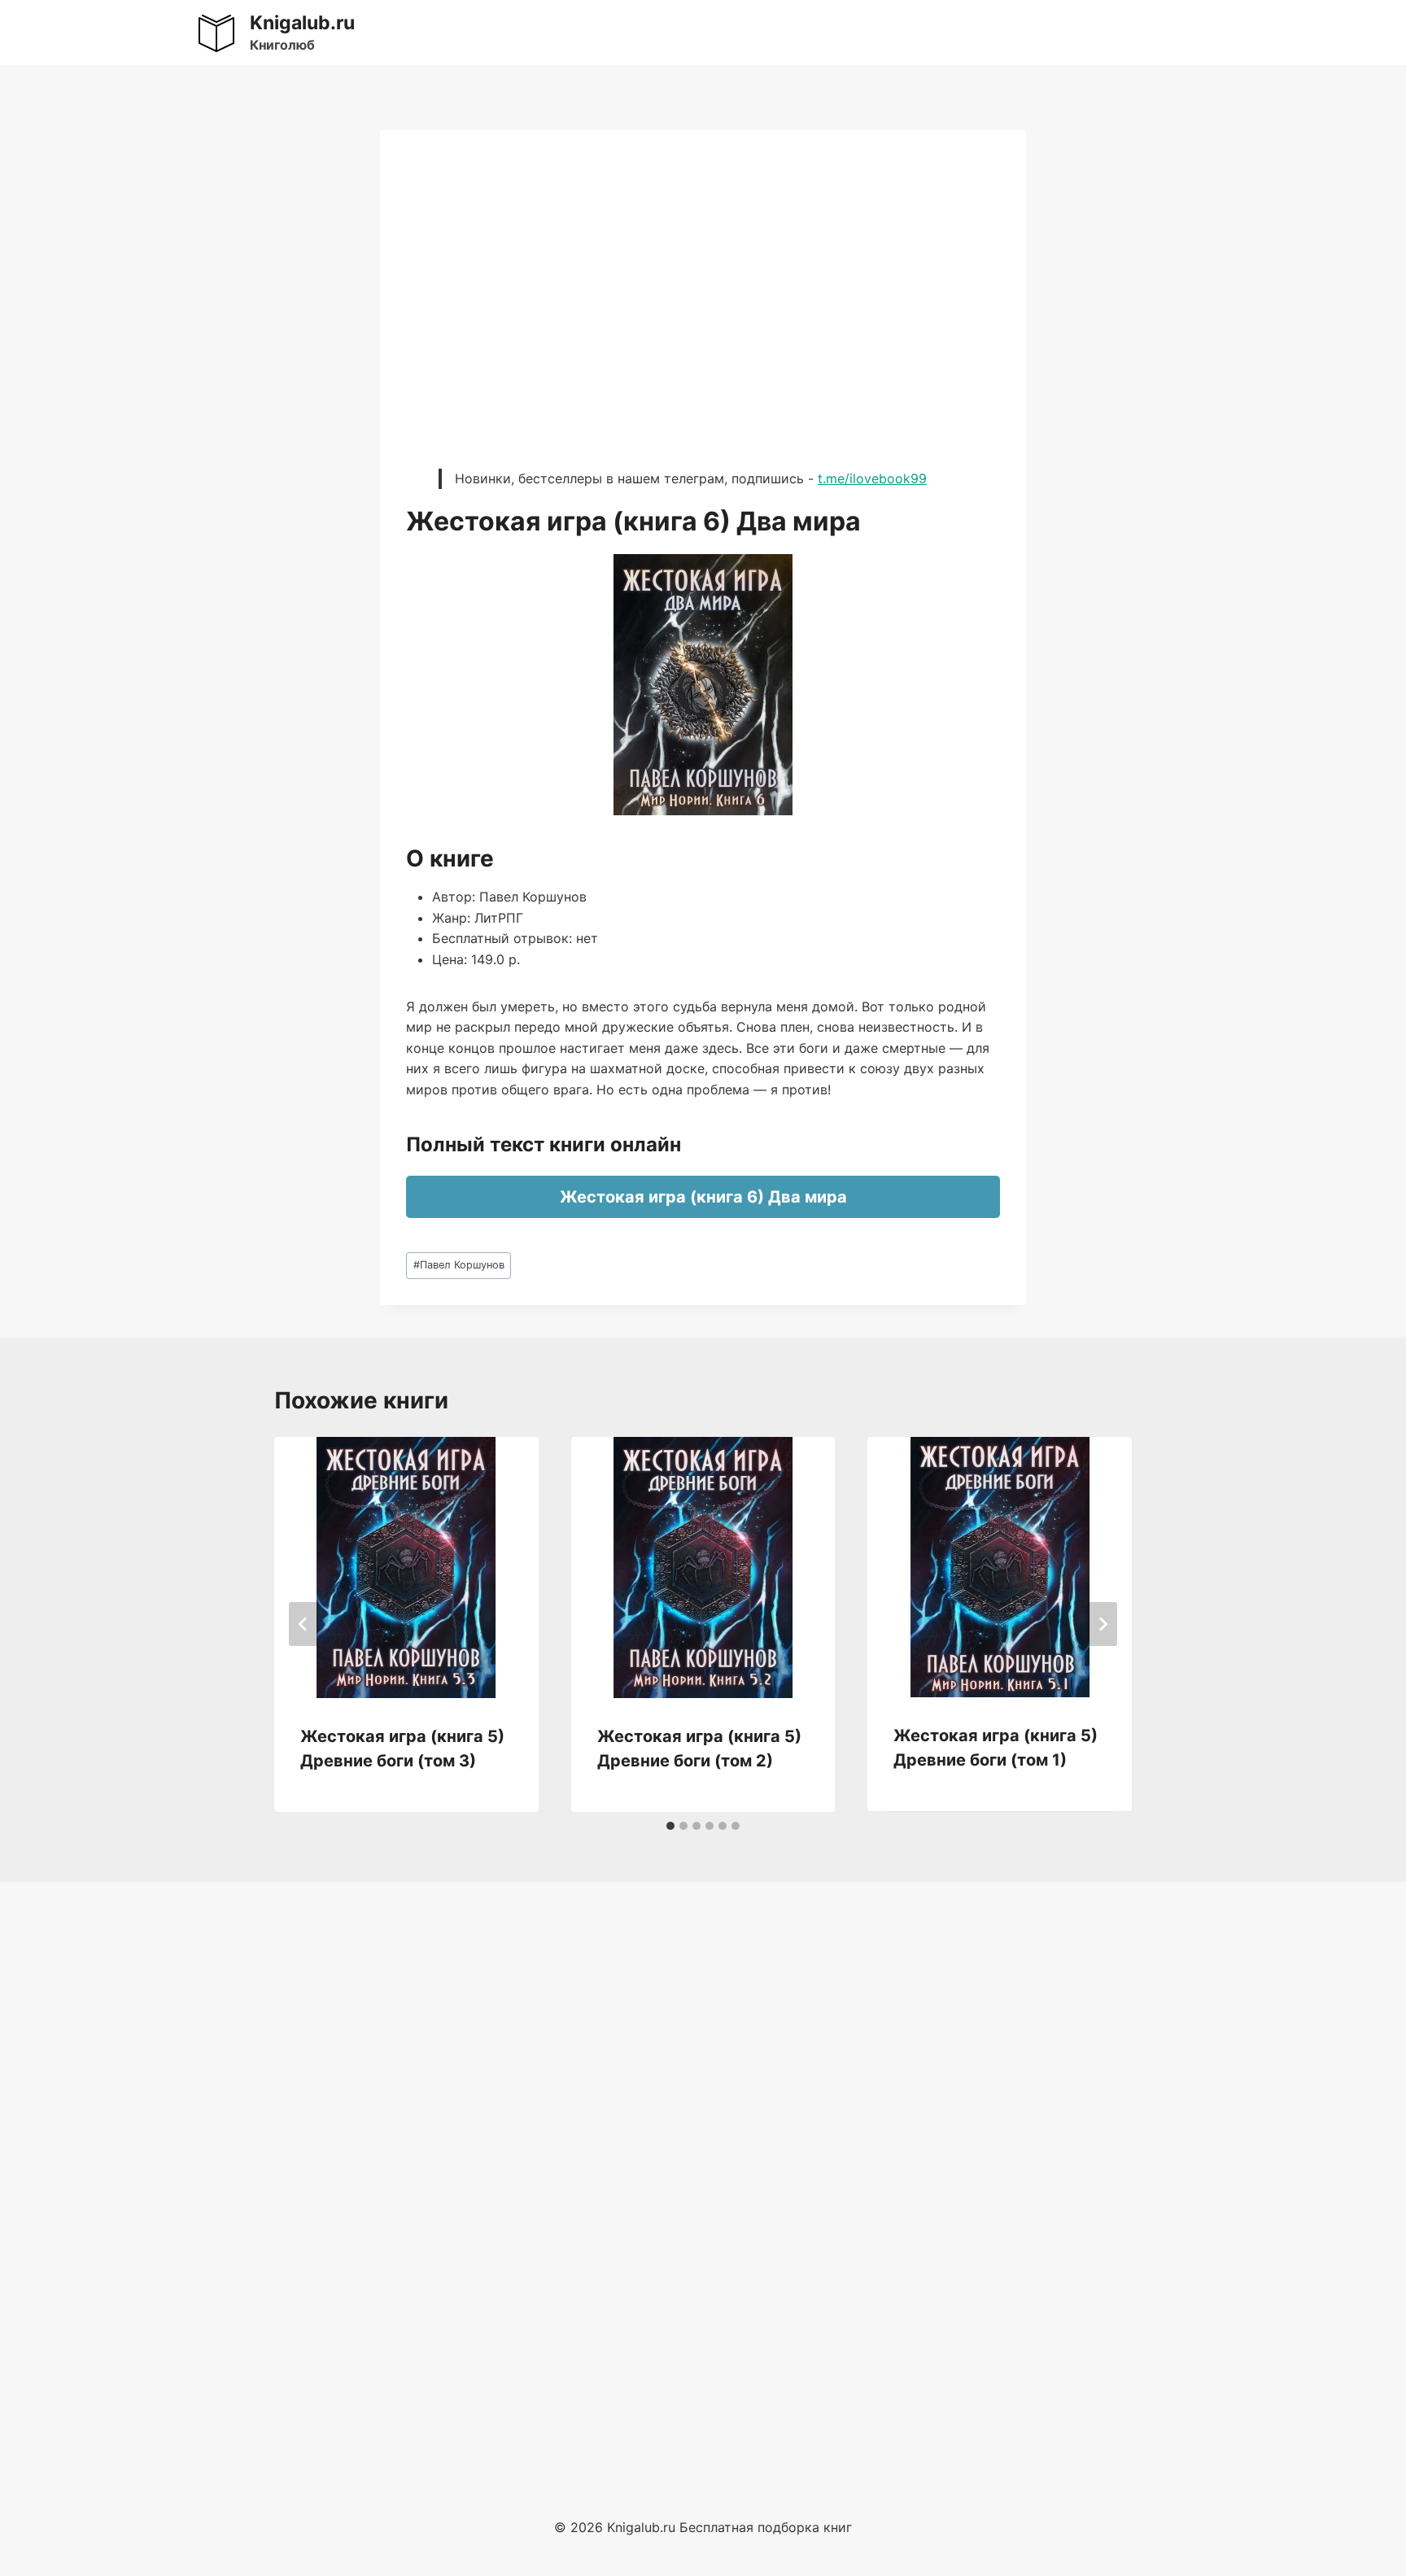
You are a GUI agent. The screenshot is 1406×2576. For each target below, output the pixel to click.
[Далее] (1103, 1624)
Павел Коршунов (459, 1265)
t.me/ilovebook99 (872, 478)
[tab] (670, 1826)
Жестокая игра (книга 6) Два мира (703, 1197)
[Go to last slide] (303, 1624)
